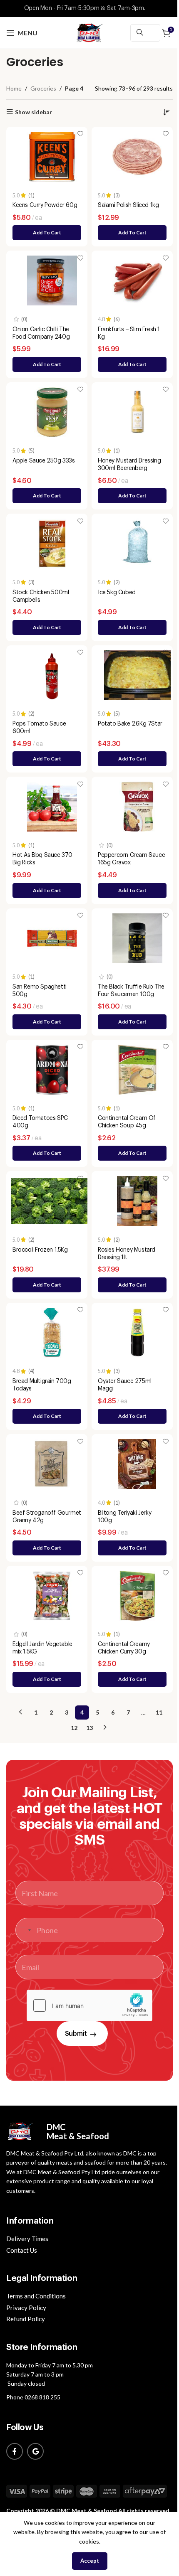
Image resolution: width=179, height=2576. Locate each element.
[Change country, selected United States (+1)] (25, 1930)
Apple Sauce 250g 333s (44, 461)
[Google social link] (35, 2451)
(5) (31, 451)
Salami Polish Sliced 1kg (128, 205)
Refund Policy (26, 2319)
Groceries (43, 88)
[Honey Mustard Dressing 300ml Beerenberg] (137, 412)
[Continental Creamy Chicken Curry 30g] (137, 1596)
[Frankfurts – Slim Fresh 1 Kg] (137, 280)
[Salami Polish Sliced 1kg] (137, 157)
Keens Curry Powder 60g (45, 205)
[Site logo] (89, 32)
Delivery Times (27, 2239)
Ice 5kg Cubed (117, 593)
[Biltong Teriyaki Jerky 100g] (137, 1464)
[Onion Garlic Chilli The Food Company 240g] (52, 280)
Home (14, 88)
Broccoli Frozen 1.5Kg (40, 1250)
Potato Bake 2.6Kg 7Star (130, 724)
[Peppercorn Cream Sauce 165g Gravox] (137, 807)
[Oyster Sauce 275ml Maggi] (137, 1333)
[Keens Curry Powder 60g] (52, 157)
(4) (31, 1372)
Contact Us (22, 2250)
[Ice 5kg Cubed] (137, 544)
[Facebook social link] (15, 2451)
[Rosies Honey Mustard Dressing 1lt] (137, 1201)
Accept (90, 2561)
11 (159, 1712)
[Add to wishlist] (80, 134)
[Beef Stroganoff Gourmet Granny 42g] (52, 1464)
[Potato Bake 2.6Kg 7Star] (137, 675)
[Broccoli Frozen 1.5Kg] (52, 1201)
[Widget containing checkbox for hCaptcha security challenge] (89, 2005)
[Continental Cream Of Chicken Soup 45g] (137, 1070)
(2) (117, 583)
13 (89, 1728)
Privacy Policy (26, 2308)
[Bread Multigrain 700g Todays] (52, 1333)
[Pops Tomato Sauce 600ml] (52, 675)
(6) (117, 320)
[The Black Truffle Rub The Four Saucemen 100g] (137, 938)
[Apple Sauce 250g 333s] (52, 412)
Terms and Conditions (36, 2296)
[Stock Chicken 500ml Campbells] (52, 544)
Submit (76, 2034)
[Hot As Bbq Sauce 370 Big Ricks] (52, 807)
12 (74, 1728)
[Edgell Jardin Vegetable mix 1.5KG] (52, 1596)
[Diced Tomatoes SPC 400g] (52, 1070)
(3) (117, 196)
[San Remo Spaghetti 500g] (52, 938)
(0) (24, 320)
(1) (31, 196)
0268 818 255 (42, 2397)
